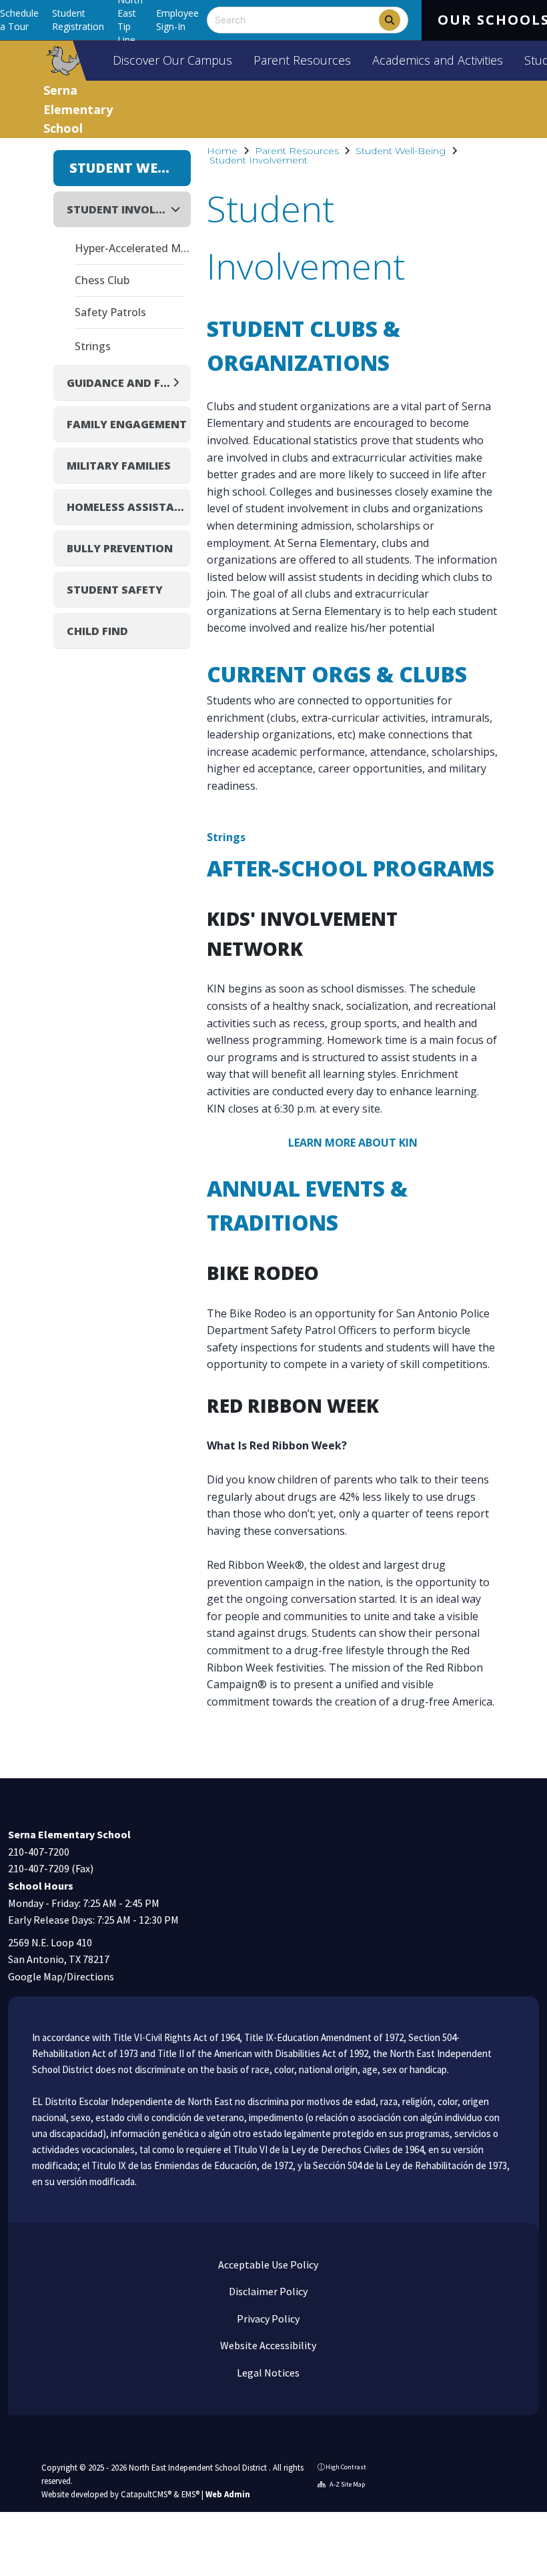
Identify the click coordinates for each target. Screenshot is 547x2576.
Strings (226, 837)
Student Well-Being (401, 151)
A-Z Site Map (347, 2484)
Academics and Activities (438, 60)
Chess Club (102, 280)
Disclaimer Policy (267, 2291)
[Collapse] (179, 209)
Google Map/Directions (61, 1976)
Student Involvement (258, 160)
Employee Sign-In (177, 20)
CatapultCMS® (146, 2494)
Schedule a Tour (19, 20)
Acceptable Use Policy (267, 2265)
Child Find (97, 631)
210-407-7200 (39, 1852)
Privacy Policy (267, 2319)
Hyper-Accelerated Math (133, 248)
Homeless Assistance (129, 507)
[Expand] (180, 383)
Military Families (119, 466)
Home (222, 151)
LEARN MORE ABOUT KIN (353, 1143)
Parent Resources (302, 60)
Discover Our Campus (172, 60)
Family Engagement (127, 424)
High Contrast (346, 2467)
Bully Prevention (120, 548)
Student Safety (115, 590)
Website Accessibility (267, 2345)
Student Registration (78, 20)
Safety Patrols (110, 312)
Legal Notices (267, 2373)
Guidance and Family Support (118, 383)
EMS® (190, 2494)
